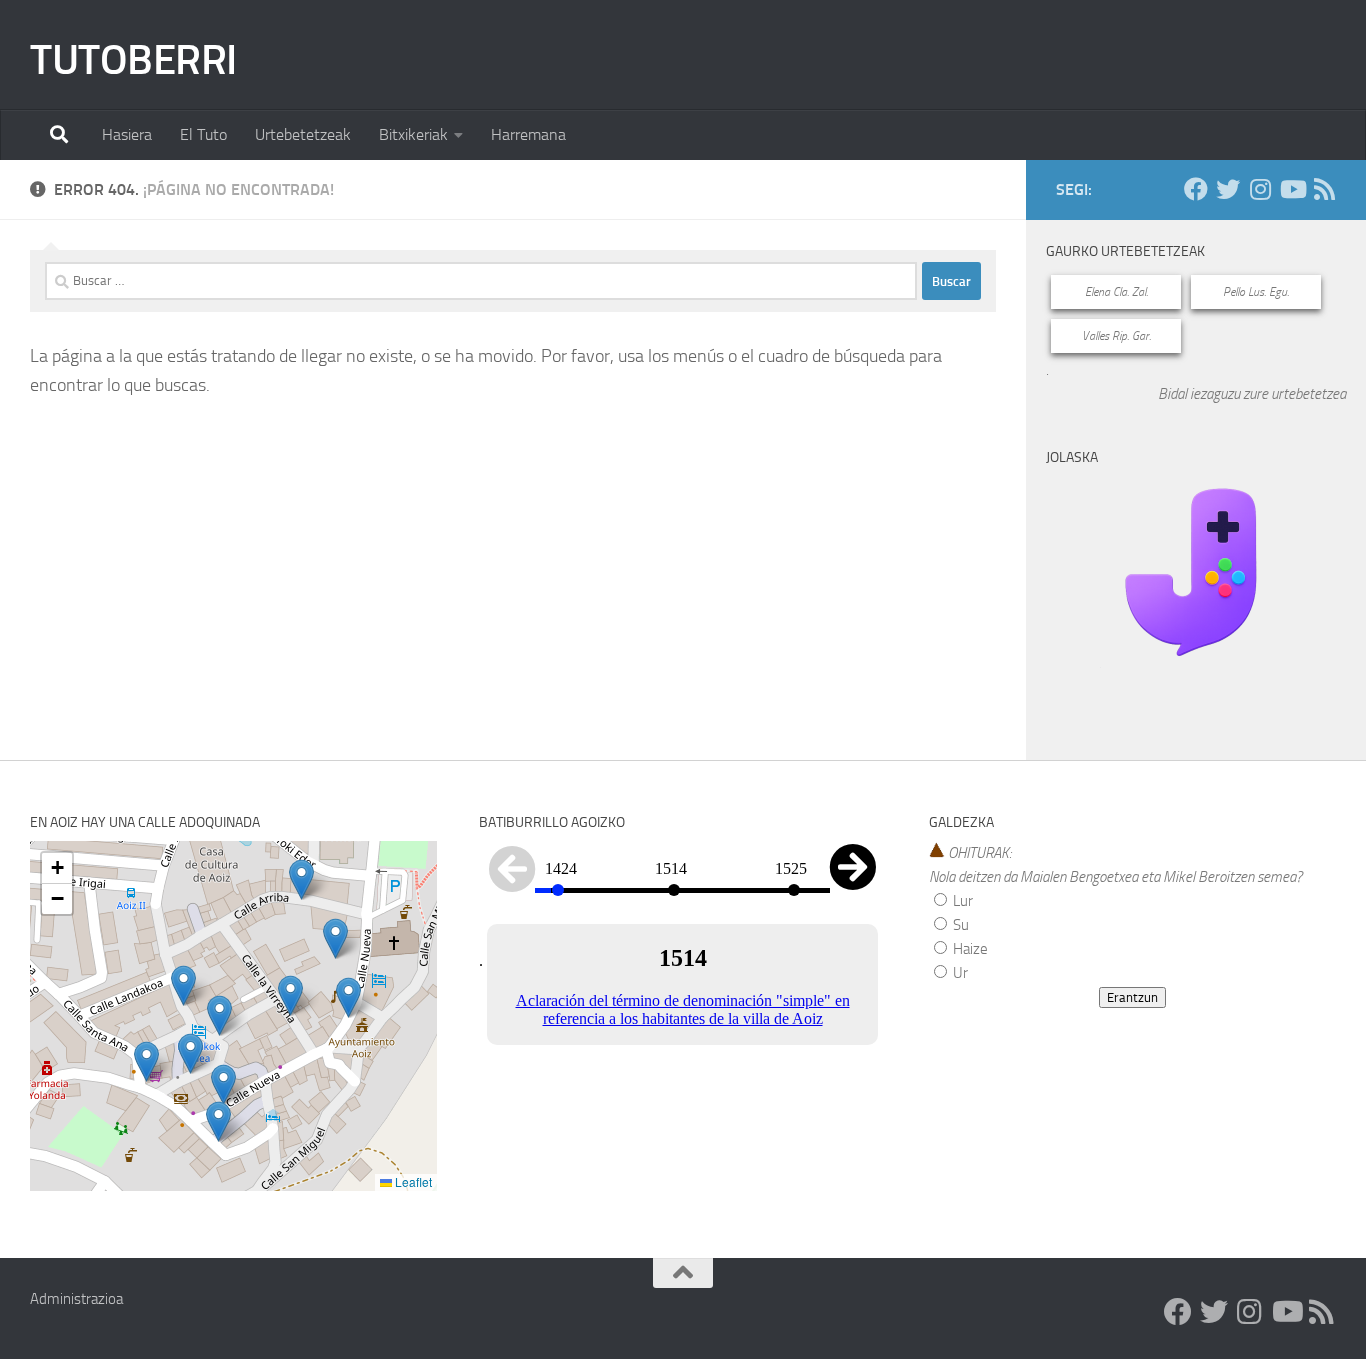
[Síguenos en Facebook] (1196, 189)
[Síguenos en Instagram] (1260, 189)
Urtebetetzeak (303, 134)
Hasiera (127, 134)
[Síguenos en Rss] (1324, 189)
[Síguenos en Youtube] (1292, 189)
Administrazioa (76, 1299)
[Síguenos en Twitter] (1228, 189)
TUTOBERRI (133, 60)
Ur (959, 973)
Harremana (528, 134)
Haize (969, 949)
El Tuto (203, 134)
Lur (961, 901)
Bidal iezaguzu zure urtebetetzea (1252, 394)
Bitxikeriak (413, 134)
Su (959, 925)
